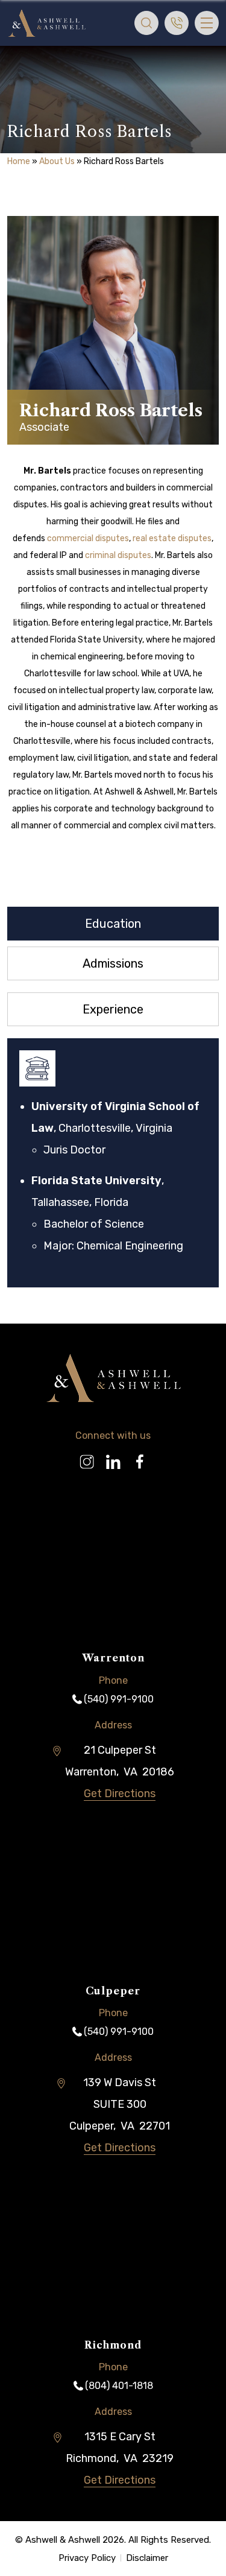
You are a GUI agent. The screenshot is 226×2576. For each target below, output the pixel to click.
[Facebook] (140, 1457)
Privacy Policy (87, 2558)
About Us (57, 161)
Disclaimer (147, 2558)
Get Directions (120, 1794)
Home (19, 161)
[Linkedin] (113, 1457)
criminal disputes (118, 555)
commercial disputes (87, 538)
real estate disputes (172, 538)
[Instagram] (87, 1457)
